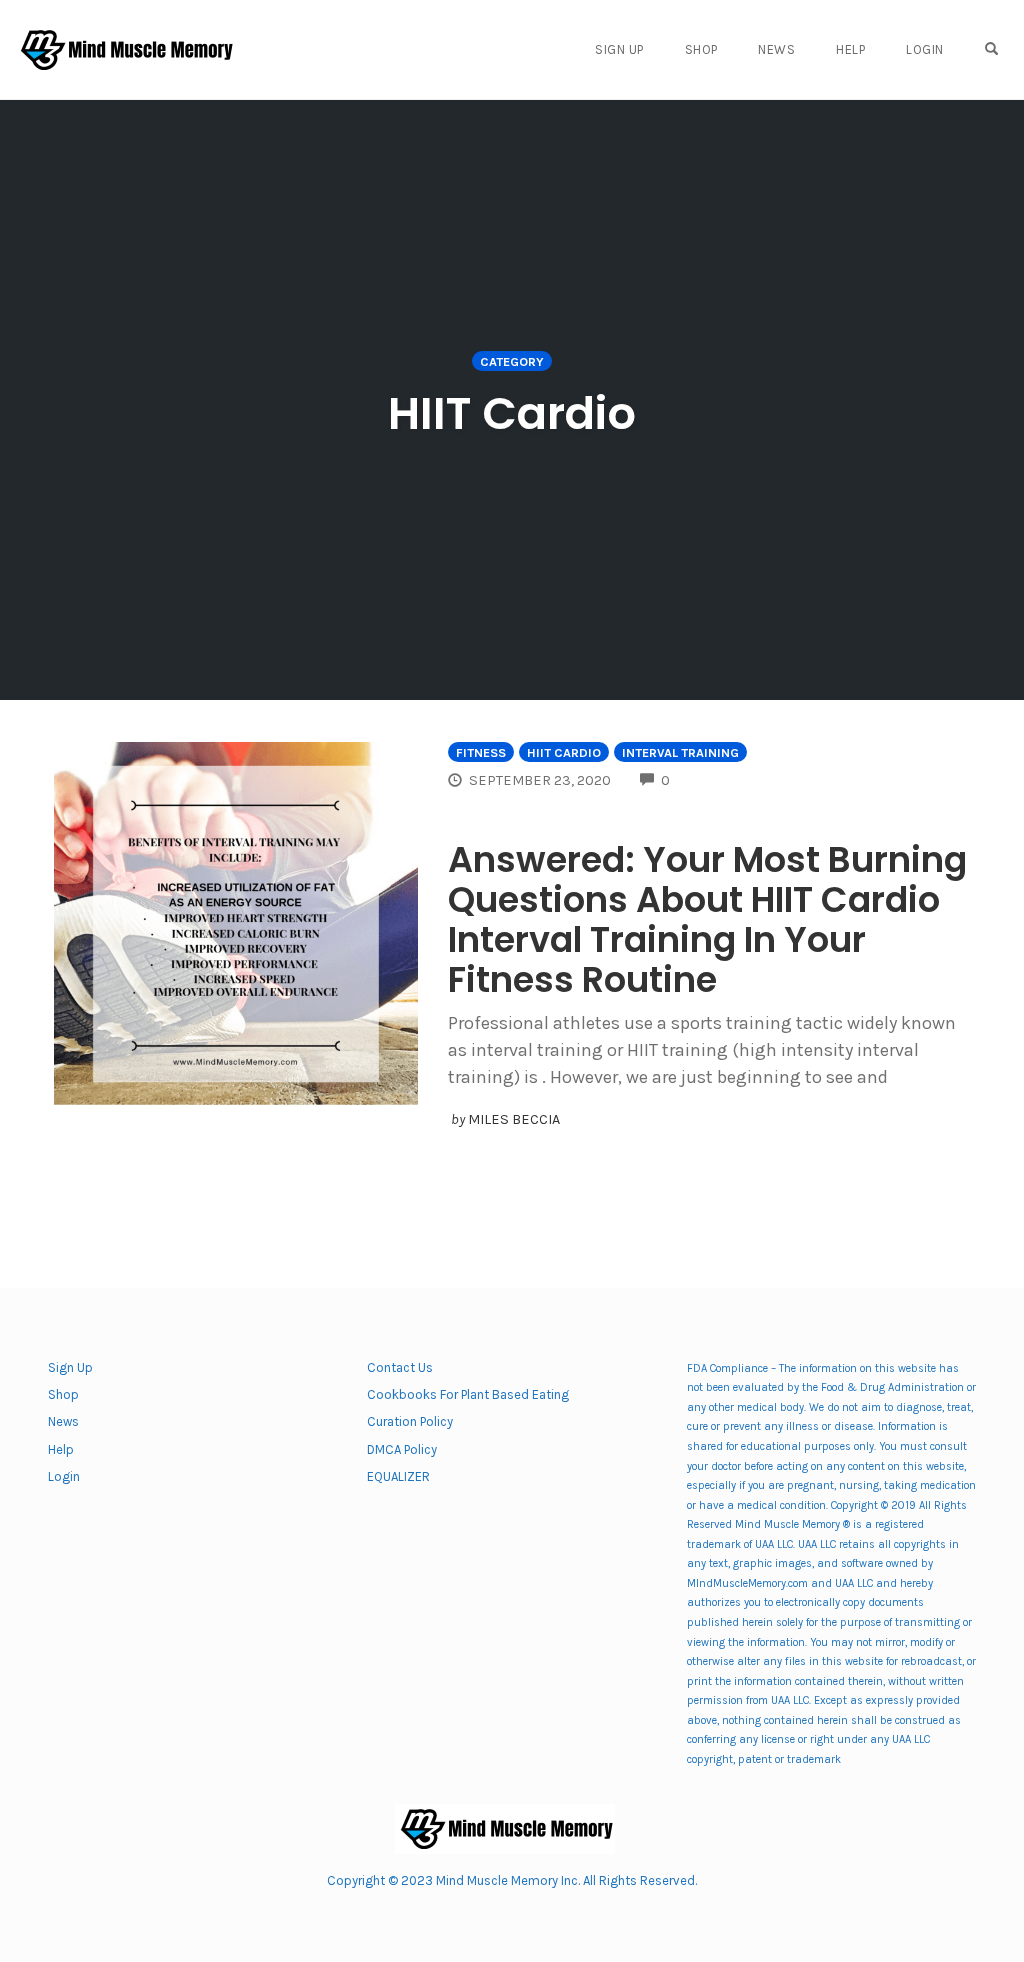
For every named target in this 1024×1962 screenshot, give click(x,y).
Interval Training (680, 752)
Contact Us (400, 1367)
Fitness (481, 752)
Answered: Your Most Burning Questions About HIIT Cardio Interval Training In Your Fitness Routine (707, 919)
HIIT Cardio (564, 752)
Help (850, 49)
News (776, 49)
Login (925, 49)
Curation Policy (410, 1421)
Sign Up (619, 49)
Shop (701, 49)
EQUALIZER (398, 1476)
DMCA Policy (402, 1449)
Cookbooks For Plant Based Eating (468, 1394)
